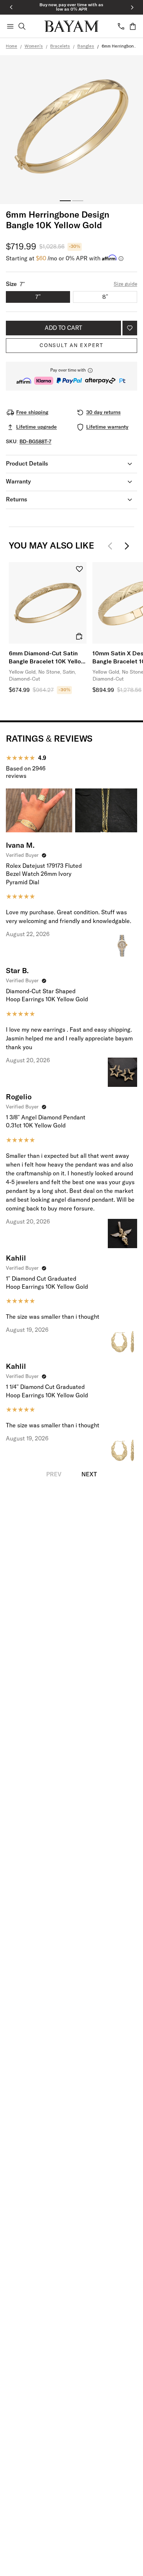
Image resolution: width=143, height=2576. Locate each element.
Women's (34, 46)
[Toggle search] (22, 26)
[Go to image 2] (78, 201)
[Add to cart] (79, 636)
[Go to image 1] (65, 201)
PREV (54, 1475)
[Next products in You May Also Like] (127, 546)
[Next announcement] (132, 7)
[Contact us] (121, 26)
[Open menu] (10, 26)
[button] (71, 376)
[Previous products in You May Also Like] (112, 546)
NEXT (89, 1475)
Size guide (125, 284)
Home (12, 46)
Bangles (86, 46)
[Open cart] (133, 26)
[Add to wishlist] (130, 328)
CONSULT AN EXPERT (71, 346)
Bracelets (60, 46)
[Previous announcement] (11, 7)
